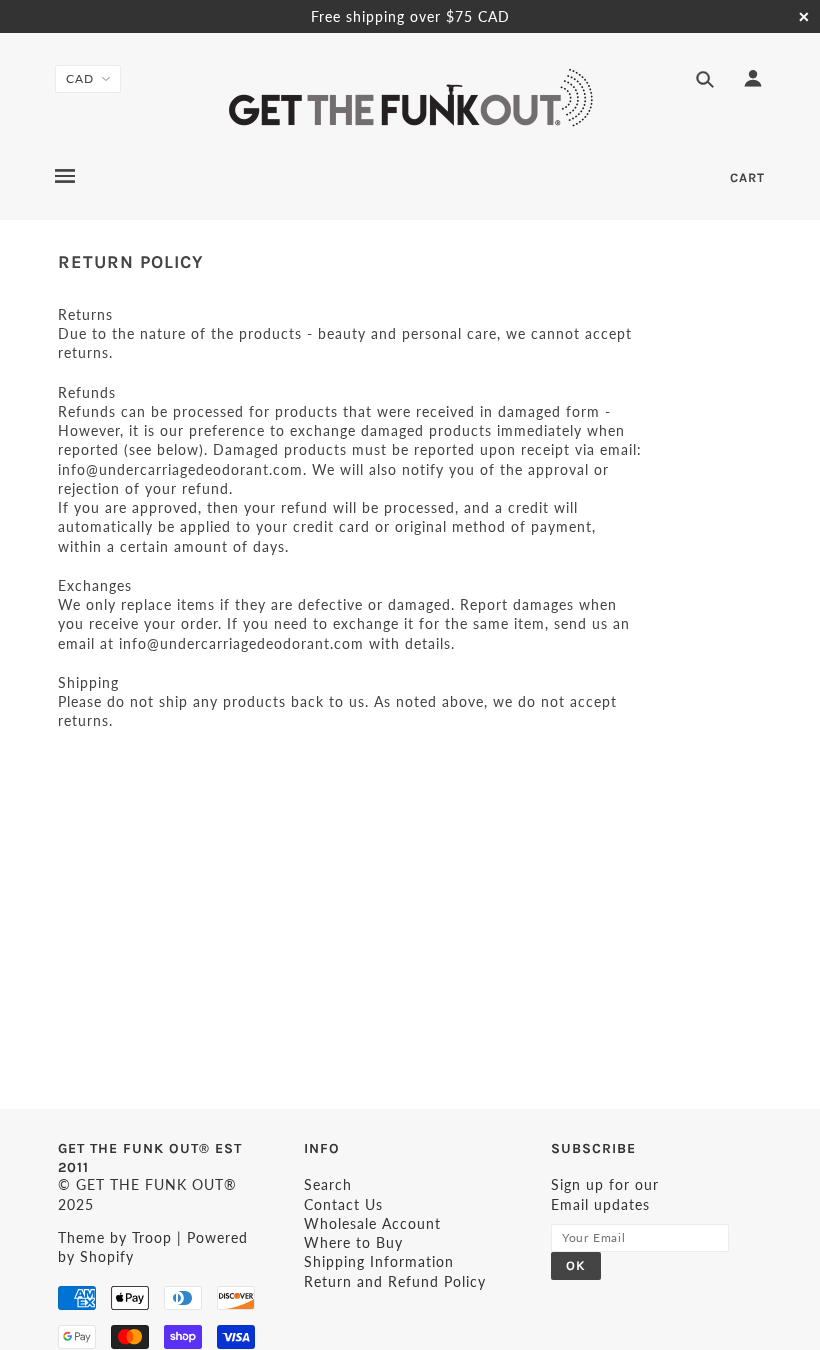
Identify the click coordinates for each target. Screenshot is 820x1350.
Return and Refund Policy (395, 1281)
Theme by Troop (115, 1237)
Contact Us (343, 1204)
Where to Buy (353, 1242)
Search (328, 1184)
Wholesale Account (372, 1223)
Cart (747, 177)
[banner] (410, 98)
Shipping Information (379, 1261)
